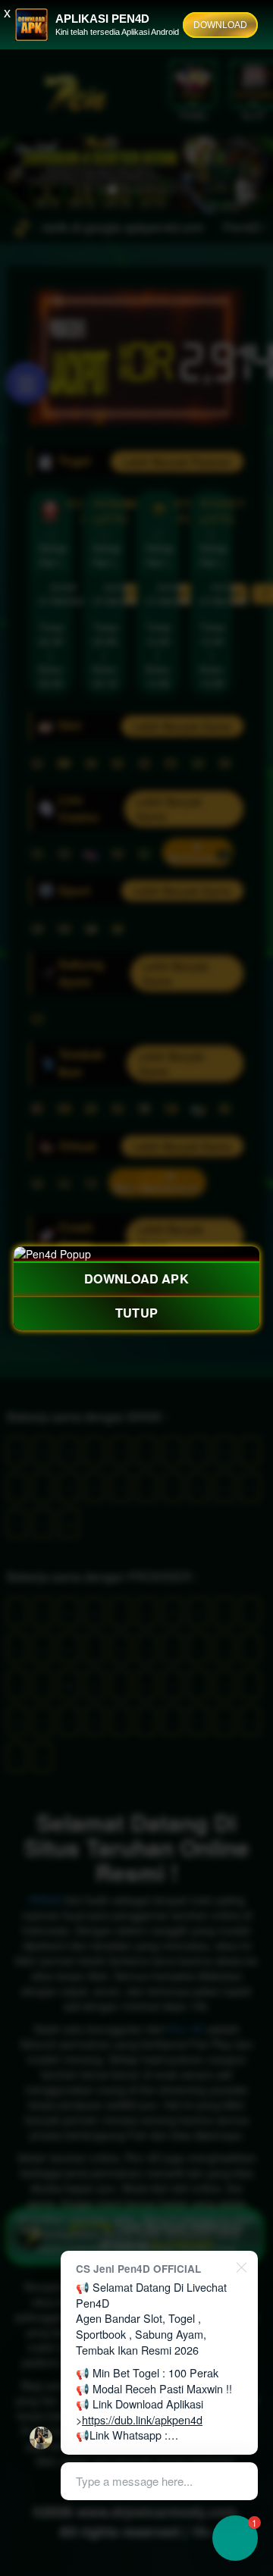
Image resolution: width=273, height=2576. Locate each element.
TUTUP (136, 1313)
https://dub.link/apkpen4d (142, 2419)
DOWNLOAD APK (136, 1279)
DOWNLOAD (220, 25)
